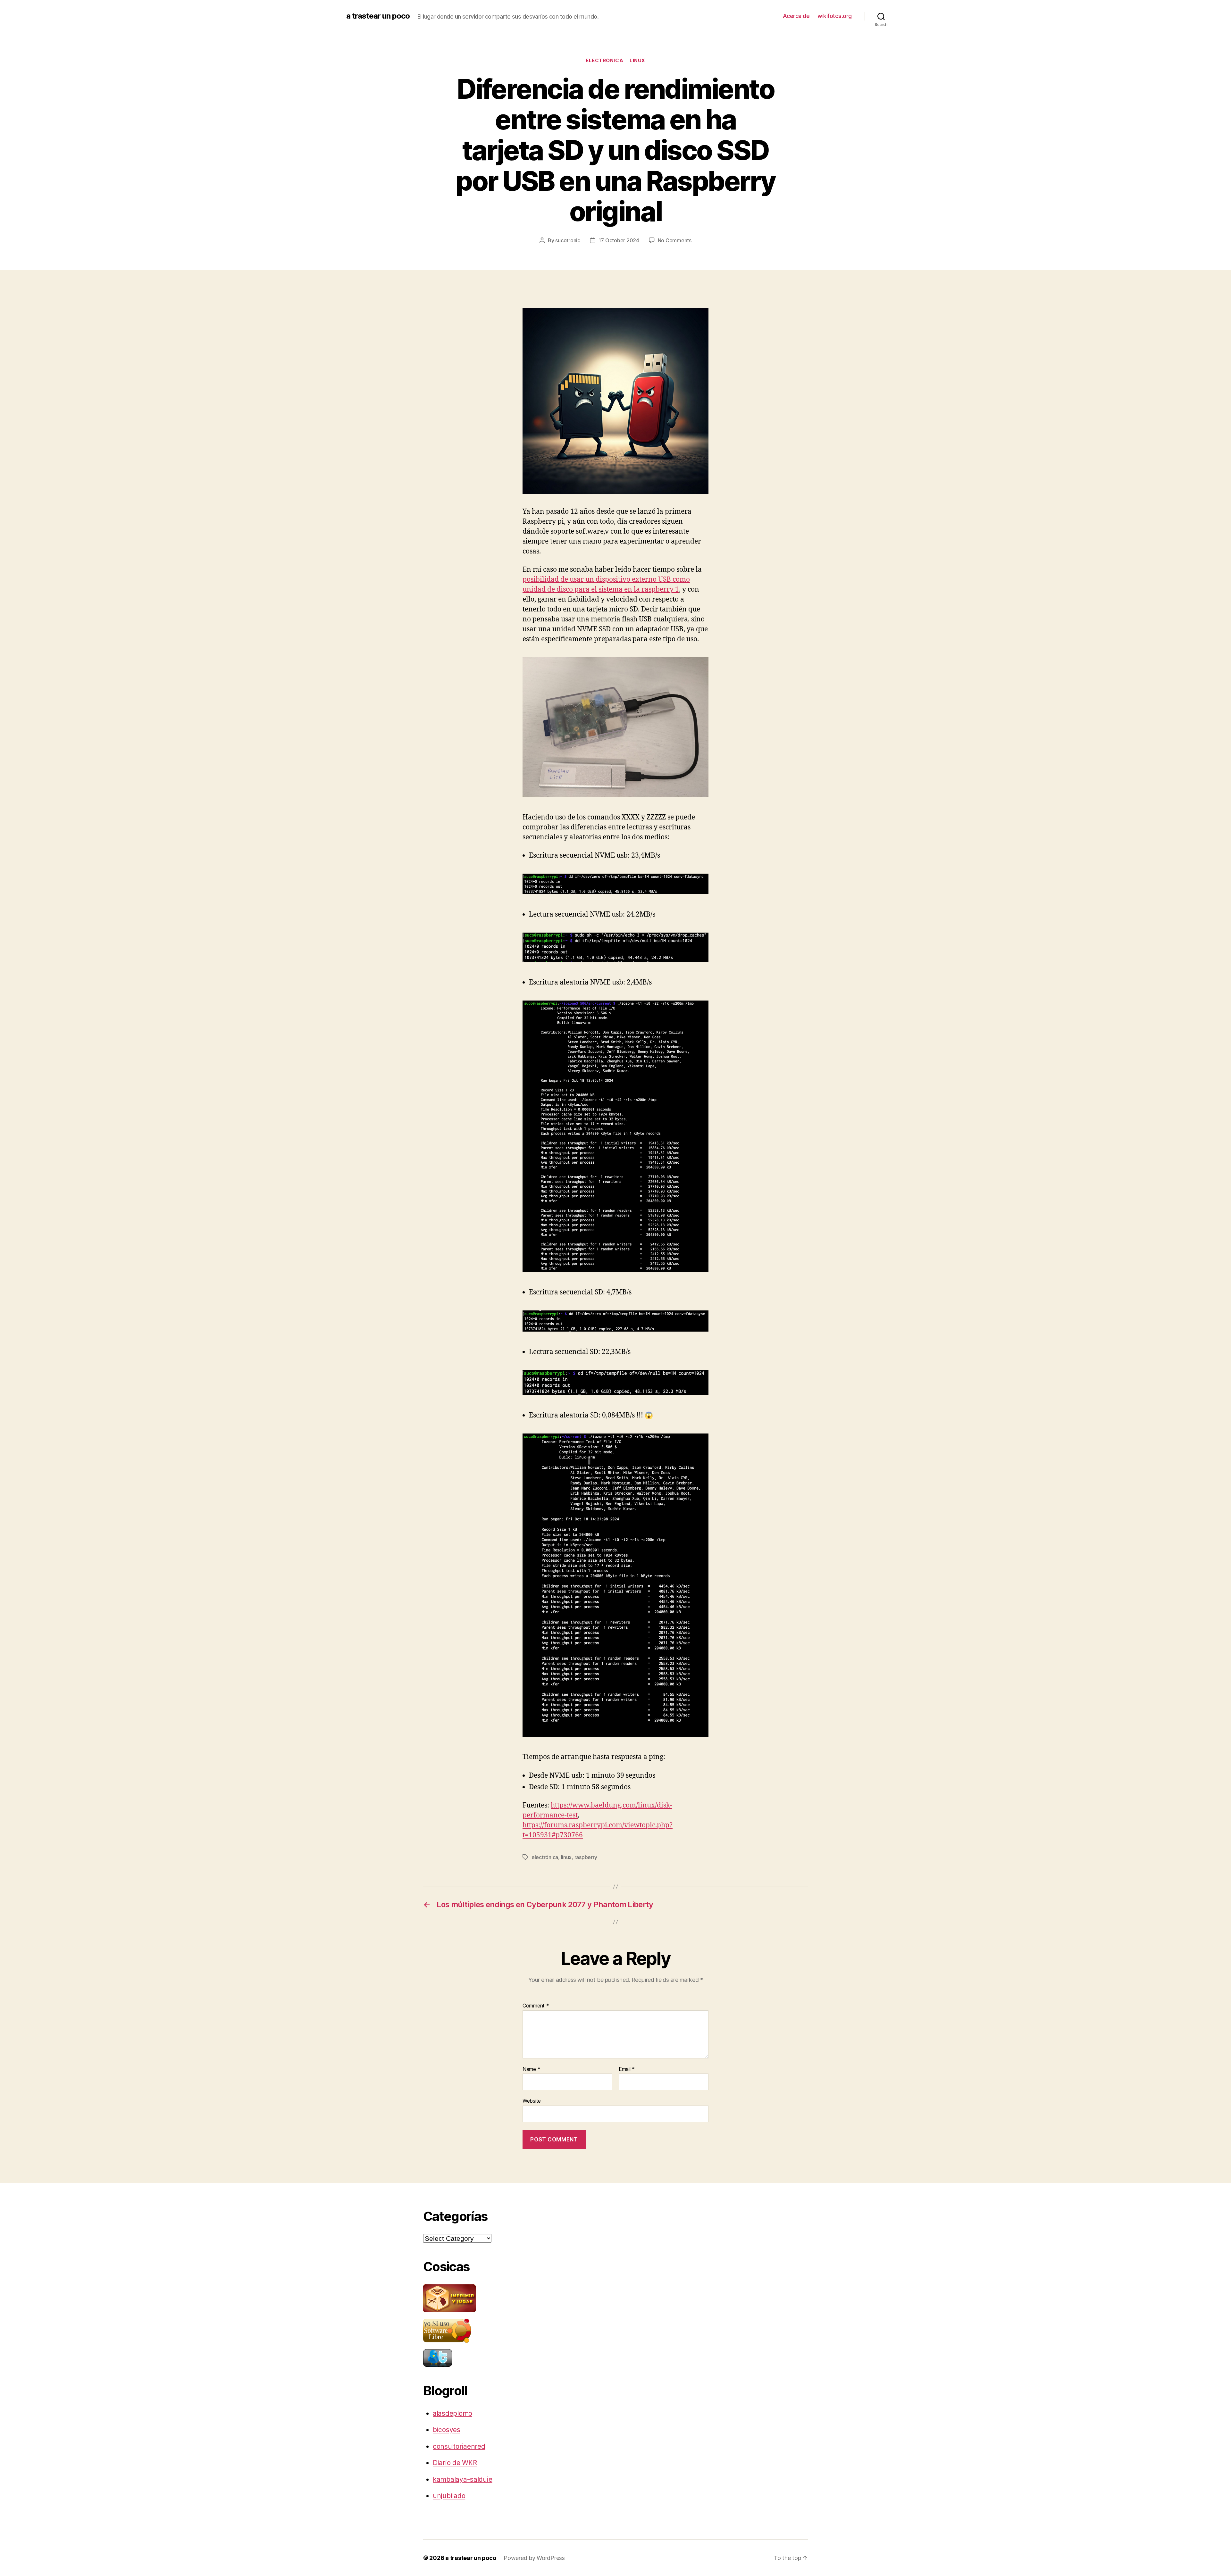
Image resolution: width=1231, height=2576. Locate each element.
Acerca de (796, 16)
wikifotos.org (835, 16)
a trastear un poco (378, 16)
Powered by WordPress (534, 2558)
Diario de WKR (455, 2463)
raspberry (586, 1857)
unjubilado (449, 2496)
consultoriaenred (459, 2446)
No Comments (675, 240)
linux (637, 61)
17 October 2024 (619, 240)
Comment (536, 2006)
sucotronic (568, 240)
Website (532, 2101)
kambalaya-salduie (462, 2479)
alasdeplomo (452, 2413)
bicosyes (447, 2430)
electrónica (604, 61)
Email (627, 2069)
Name (531, 2069)
